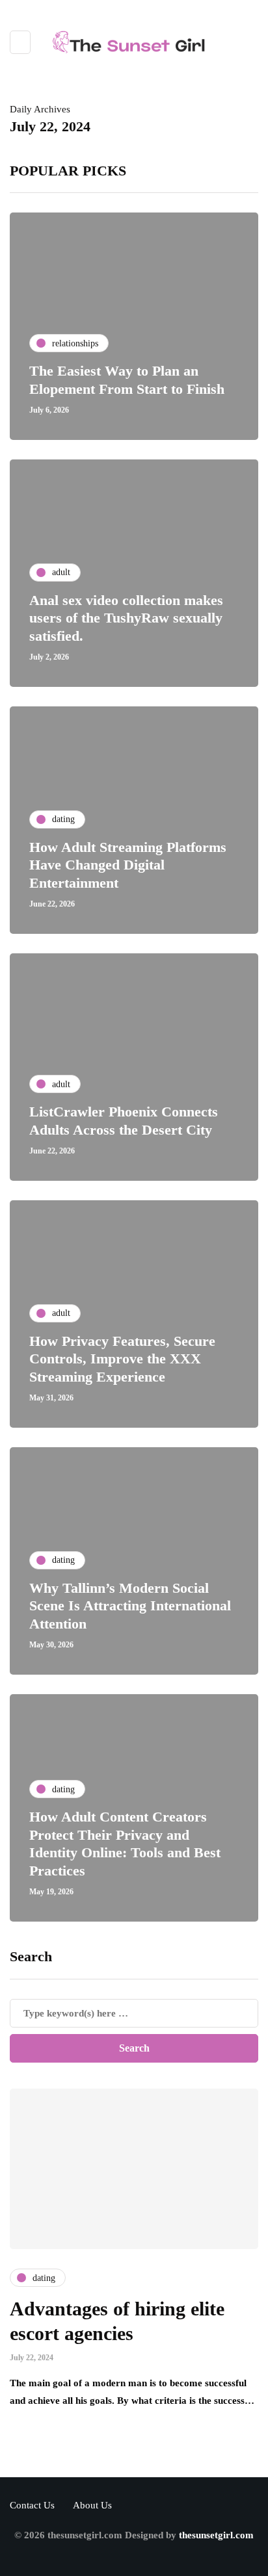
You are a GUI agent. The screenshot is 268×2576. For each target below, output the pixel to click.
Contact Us (32, 2505)
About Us (92, 2505)
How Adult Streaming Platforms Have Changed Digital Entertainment (128, 865)
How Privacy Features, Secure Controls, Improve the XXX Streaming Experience (122, 1359)
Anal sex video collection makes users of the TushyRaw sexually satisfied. (126, 618)
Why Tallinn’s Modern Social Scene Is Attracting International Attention (130, 1606)
